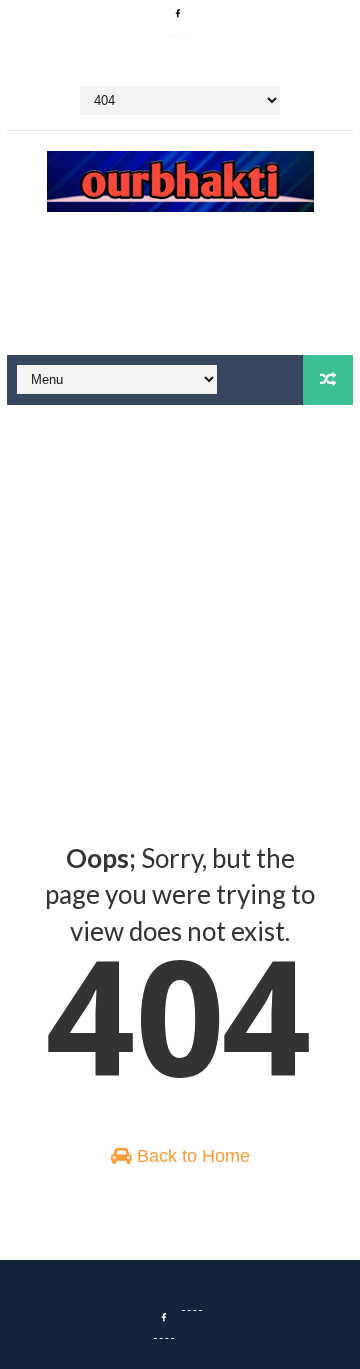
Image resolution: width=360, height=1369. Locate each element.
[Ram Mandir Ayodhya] (192, 1290)
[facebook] (178, 15)
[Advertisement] (180, 292)
